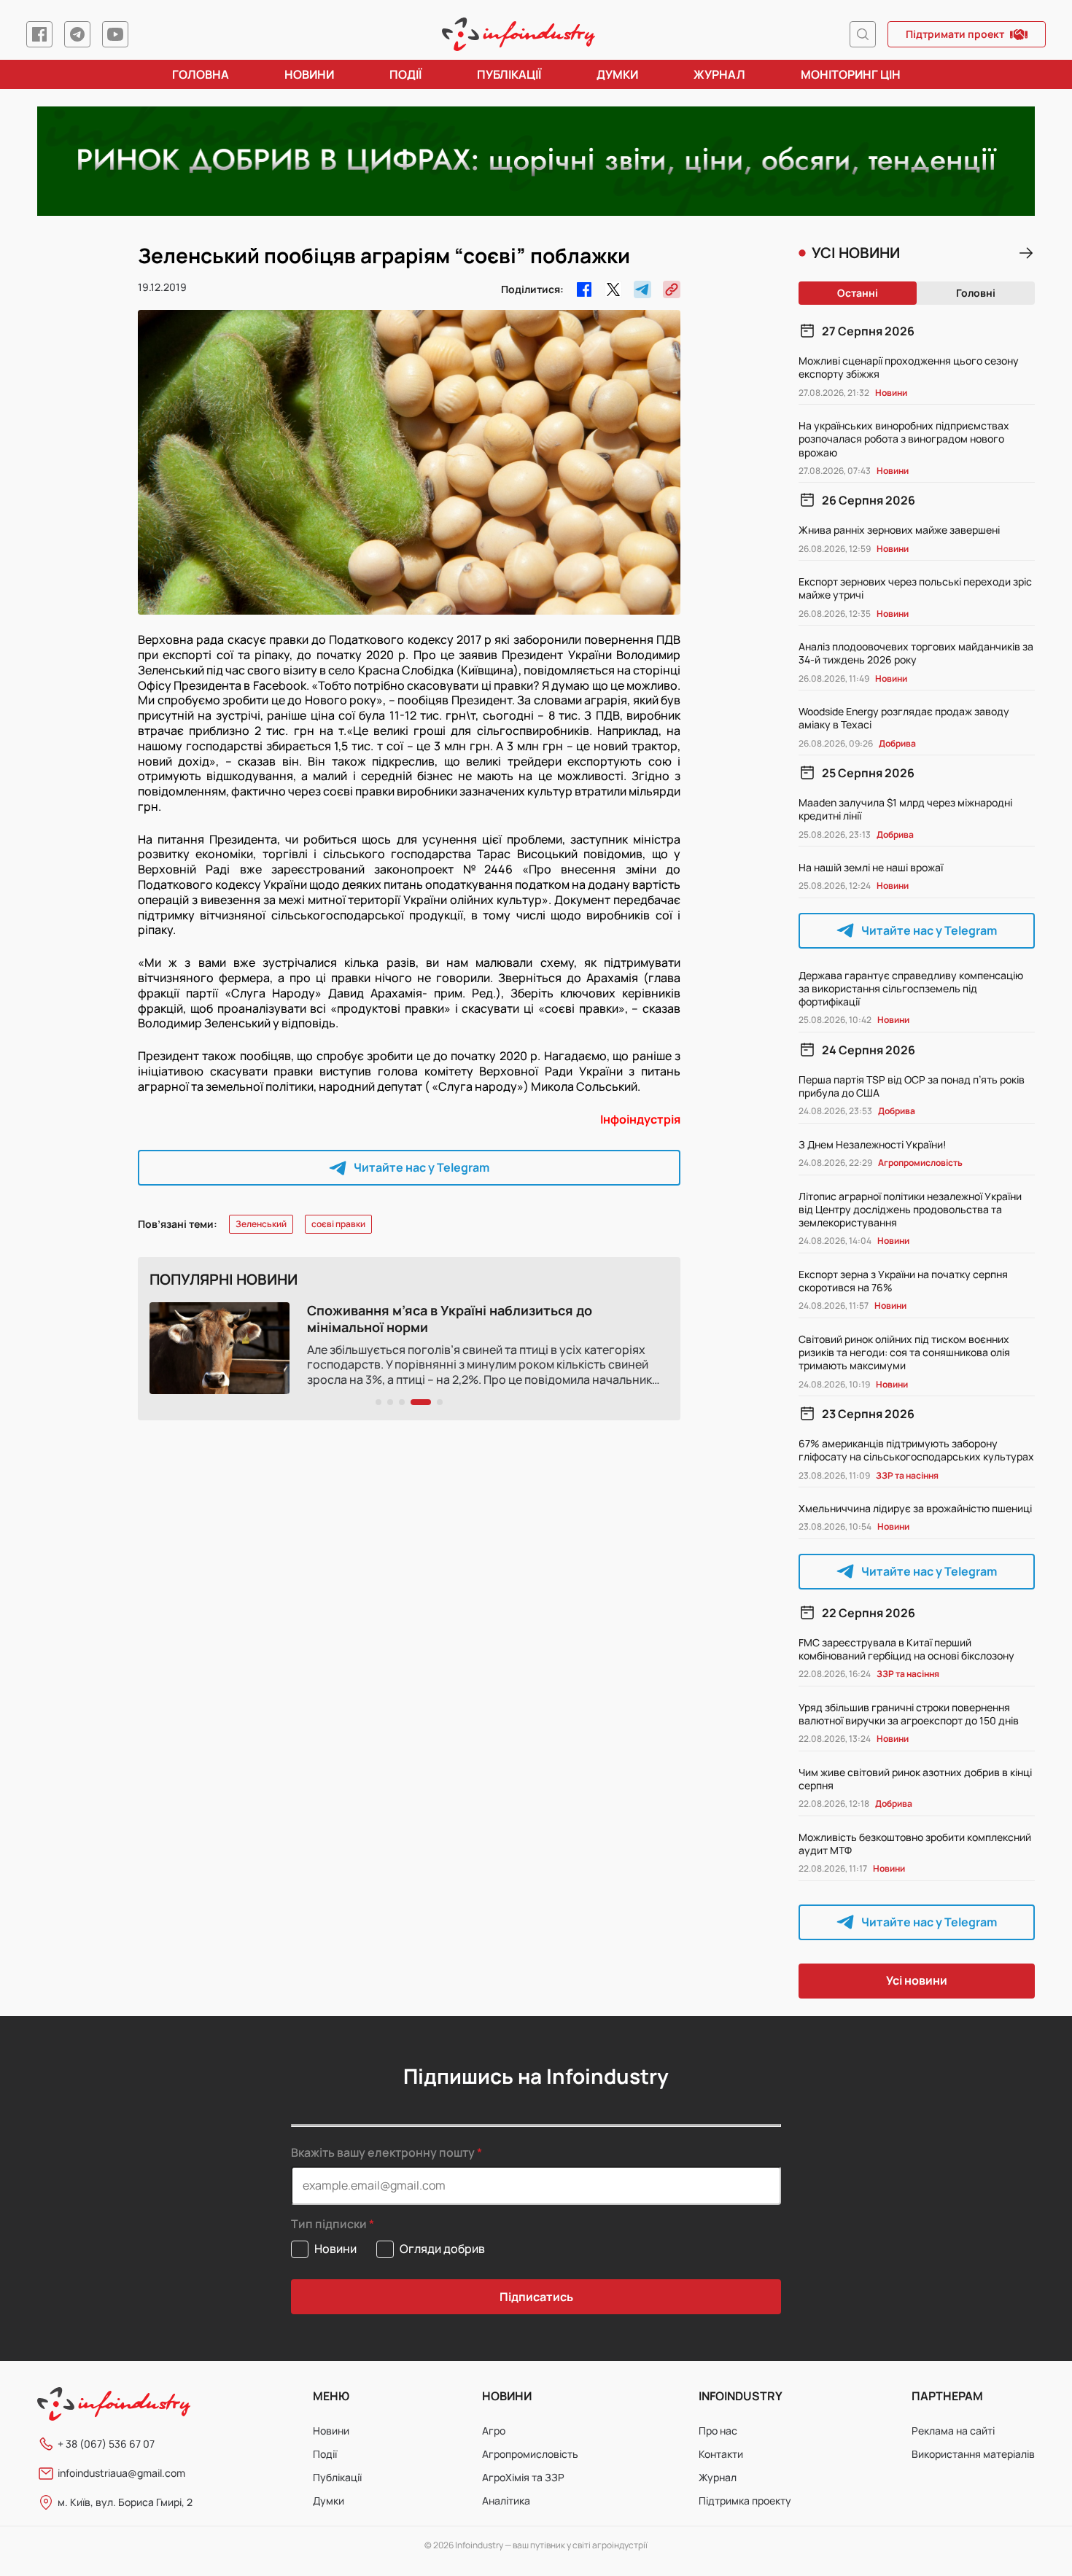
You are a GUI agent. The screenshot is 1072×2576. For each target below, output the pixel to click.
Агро (494, 2431)
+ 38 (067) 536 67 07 (106, 2444)
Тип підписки (329, 2224)
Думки (617, 74)
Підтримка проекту (745, 2501)
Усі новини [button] (917, 1980)
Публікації (509, 74)
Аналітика (506, 2501)
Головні (976, 293)
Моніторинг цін (851, 74)
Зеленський (261, 1224)
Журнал (719, 74)
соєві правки (338, 1224)
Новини (309, 74)
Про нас (718, 2431)
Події (405, 74)
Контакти (721, 2454)
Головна (201, 74)
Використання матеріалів (973, 2454)
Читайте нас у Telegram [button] (422, 1167)
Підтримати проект (955, 34)
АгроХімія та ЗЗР (523, 2477)
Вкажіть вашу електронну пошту (383, 2152)
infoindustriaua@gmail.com (121, 2473)
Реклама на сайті (953, 2431)
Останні (858, 293)
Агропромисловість (530, 2454)
